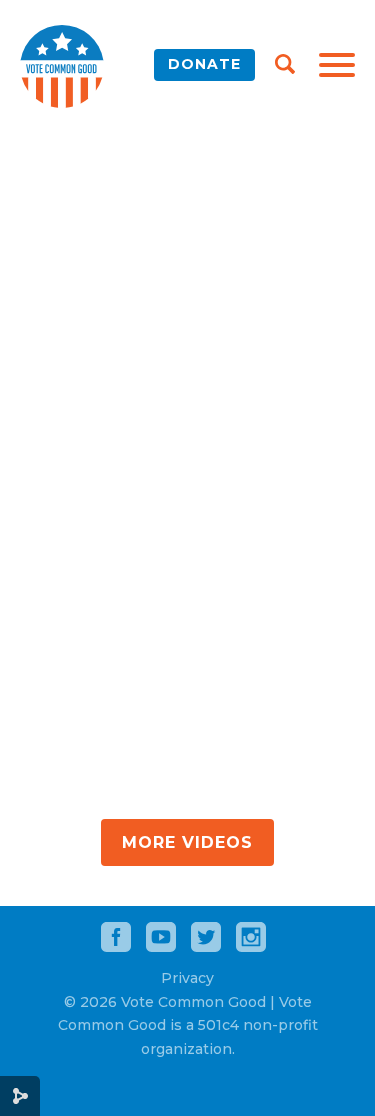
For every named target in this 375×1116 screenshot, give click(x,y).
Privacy (187, 978)
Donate (204, 64)
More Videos (187, 842)
